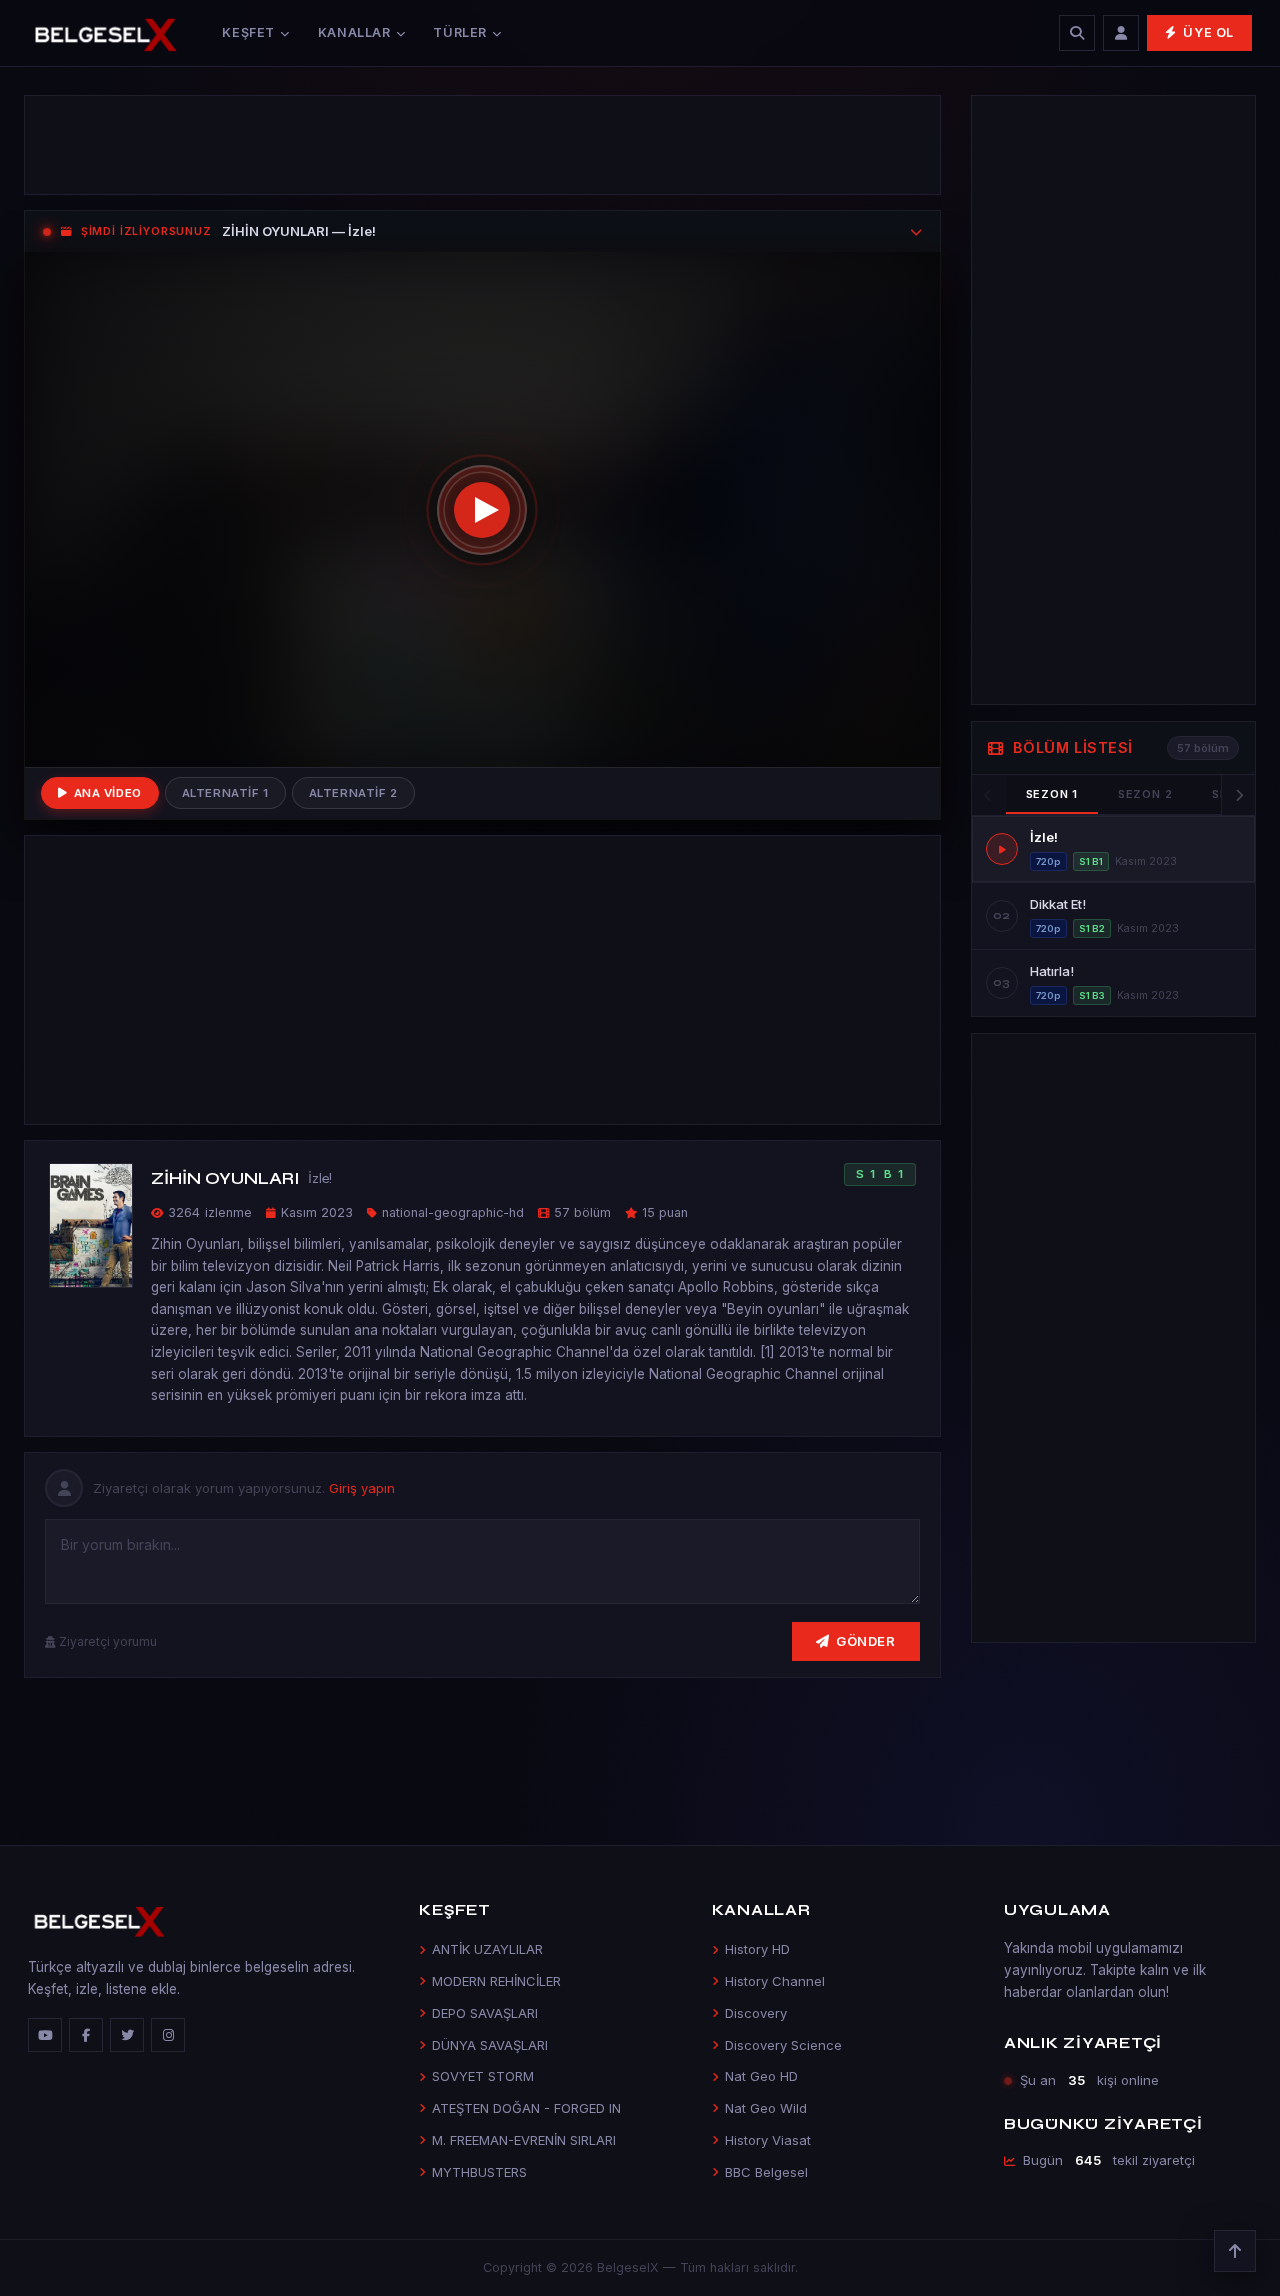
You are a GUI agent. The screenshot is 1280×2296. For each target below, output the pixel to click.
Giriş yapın (362, 1488)
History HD (757, 1949)
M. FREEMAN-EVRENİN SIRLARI (524, 2140)
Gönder (865, 1641)
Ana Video (108, 793)
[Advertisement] (482, 145)
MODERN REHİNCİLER (496, 1981)
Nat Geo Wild (766, 2108)
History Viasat (768, 2140)
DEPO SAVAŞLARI (485, 2013)
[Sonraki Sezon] (1238, 795)
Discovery (756, 2013)
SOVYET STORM (483, 2076)
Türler (460, 32)
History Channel (775, 1981)
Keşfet (248, 32)
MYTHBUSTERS (479, 2172)
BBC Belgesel (766, 2172)
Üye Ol (1208, 32)
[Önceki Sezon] (989, 795)
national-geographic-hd (453, 1212)
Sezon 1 (1052, 794)
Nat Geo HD (761, 2076)
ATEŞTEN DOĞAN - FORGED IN (526, 2108)
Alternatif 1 (225, 793)
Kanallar (354, 32)
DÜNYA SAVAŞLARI (490, 2045)
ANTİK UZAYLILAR (487, 1949)
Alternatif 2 (353, 793)
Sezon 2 (1145, 794)
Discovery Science (783, 2045)
